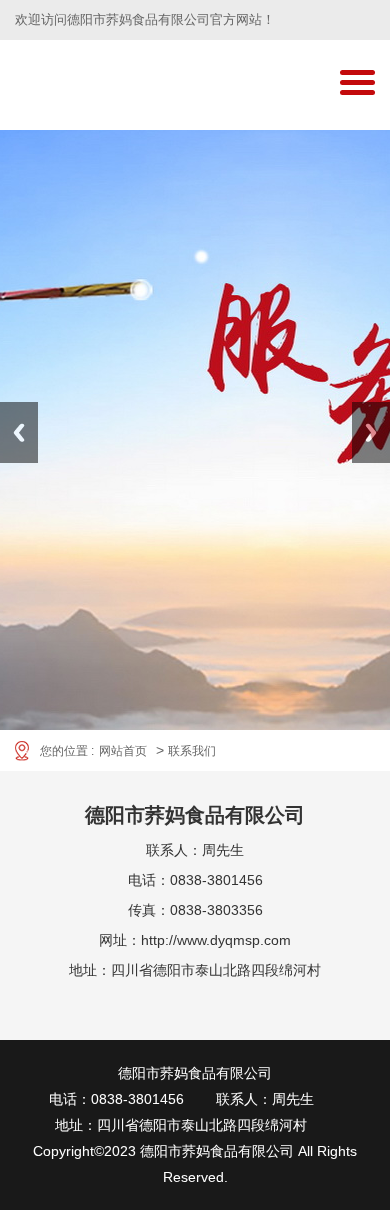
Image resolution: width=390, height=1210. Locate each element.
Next (371, 432)
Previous (19, 432)
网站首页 (123, 751)
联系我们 (192, 751)
